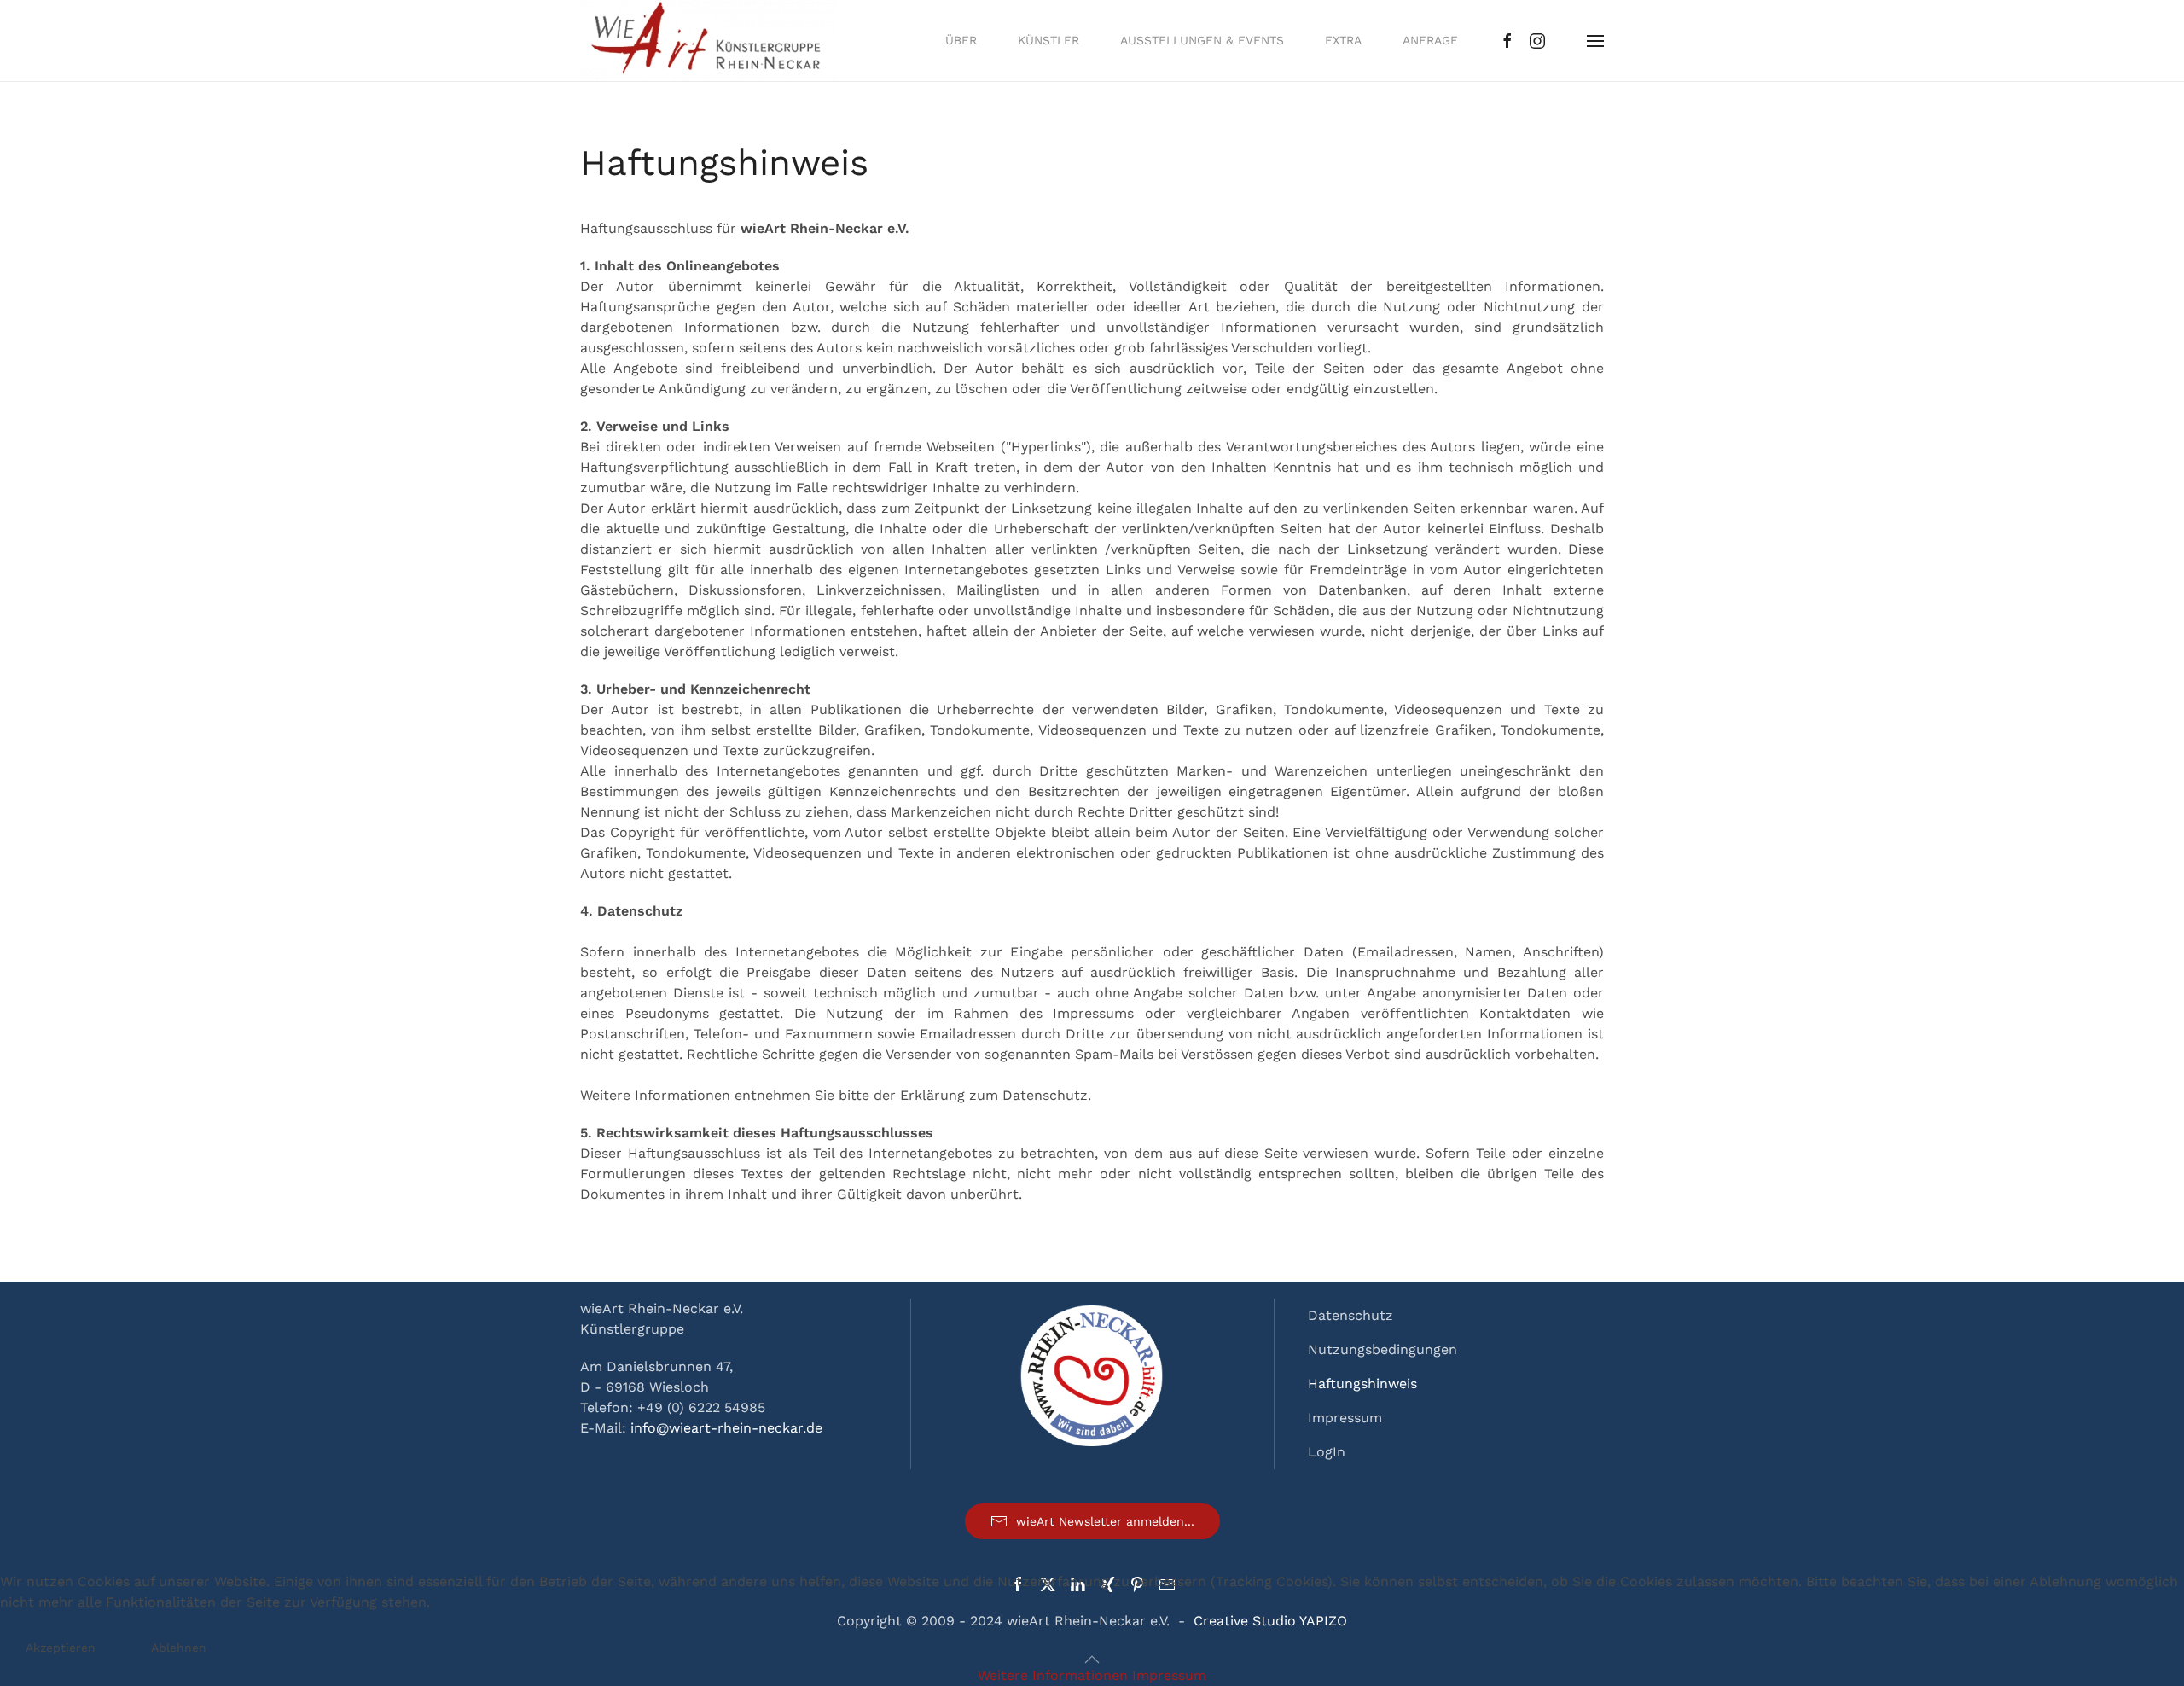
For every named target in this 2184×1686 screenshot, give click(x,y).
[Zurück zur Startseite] (708, 41)
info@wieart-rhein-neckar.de (726, 1428)
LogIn (1327, 1452)
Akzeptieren (61, 1648)
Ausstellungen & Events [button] (1202, 40)
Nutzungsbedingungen (1382, 1349)
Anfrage (1430, 40)
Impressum (1345, 1418)
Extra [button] (1343, 40)
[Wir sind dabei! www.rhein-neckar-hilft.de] (1092, 1374)
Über (961, 40)
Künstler (1048, 40)
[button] (1595, 41)
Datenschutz (1350, 1315)
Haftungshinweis (1362, 1384)
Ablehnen (179, 1648)
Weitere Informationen (1053, 1675)
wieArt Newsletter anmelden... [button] (1105, 1521)
